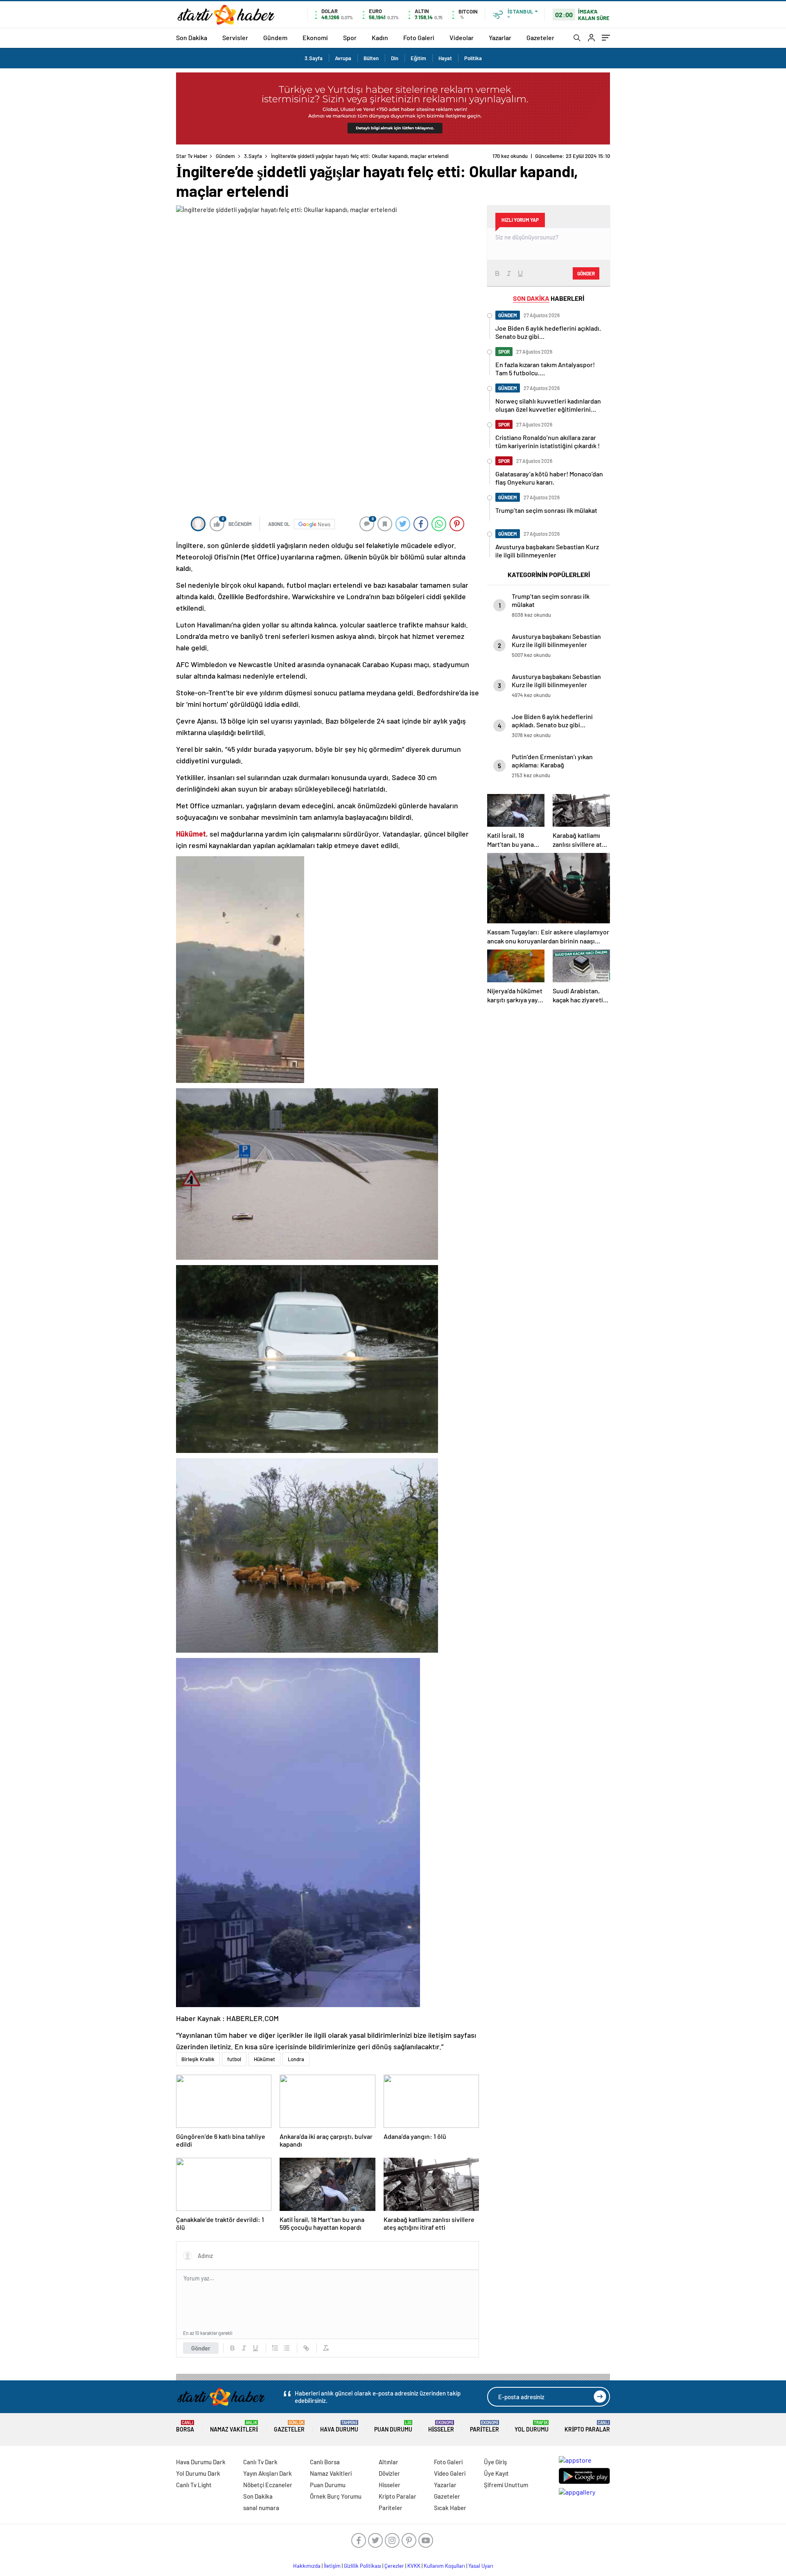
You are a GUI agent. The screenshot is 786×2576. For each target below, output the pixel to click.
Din (395, 58)
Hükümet (264, 2059)
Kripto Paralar (587, 2426)
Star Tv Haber (192, 156)
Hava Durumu (339, 2426)
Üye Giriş (495, 2462)
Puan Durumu (393, 2426)
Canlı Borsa (325, 2462)
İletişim (332, 2566)
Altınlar (388, 2462)
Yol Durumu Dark (198, 2473)
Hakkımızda (307, 2566)
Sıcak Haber (450, 2508)
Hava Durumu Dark (201, 2462)
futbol (234, 2059)
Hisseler (441, 2426)
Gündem (275, 37)
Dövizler (389, 2473)
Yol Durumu (532, 2426)
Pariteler (484, 2426)
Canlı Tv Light (194, 2485)
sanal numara (261, 2508)
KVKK (414, 2566)
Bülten (371, 58)
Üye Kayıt (496, 2473)
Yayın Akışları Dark (268, 2473)
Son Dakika (192, 37)
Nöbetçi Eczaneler (268, 2485)
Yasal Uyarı (481, 2566)
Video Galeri (450, 2473)
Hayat (445, 58)
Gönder (201, 2348)
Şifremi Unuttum (506, 2485)
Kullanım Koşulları (444, 2566)
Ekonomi (315, 37)
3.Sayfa (314, 58)
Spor (350, 37)
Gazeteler (540, 37)
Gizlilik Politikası (363, 2566)
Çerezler (394, 2566)
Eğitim (418, 58)
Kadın (380, 37)
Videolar (462, 37)
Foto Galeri (419, 37)
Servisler (235, 37)
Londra (296, 2059)
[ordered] (275, 2348)
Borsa (185, 2426)
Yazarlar (500, 37)
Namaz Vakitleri (234, 2426)
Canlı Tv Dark (260, 2462)
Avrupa (343, 58)
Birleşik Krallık (198, 2059)
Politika (473, 58)
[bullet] (287, 2348)
